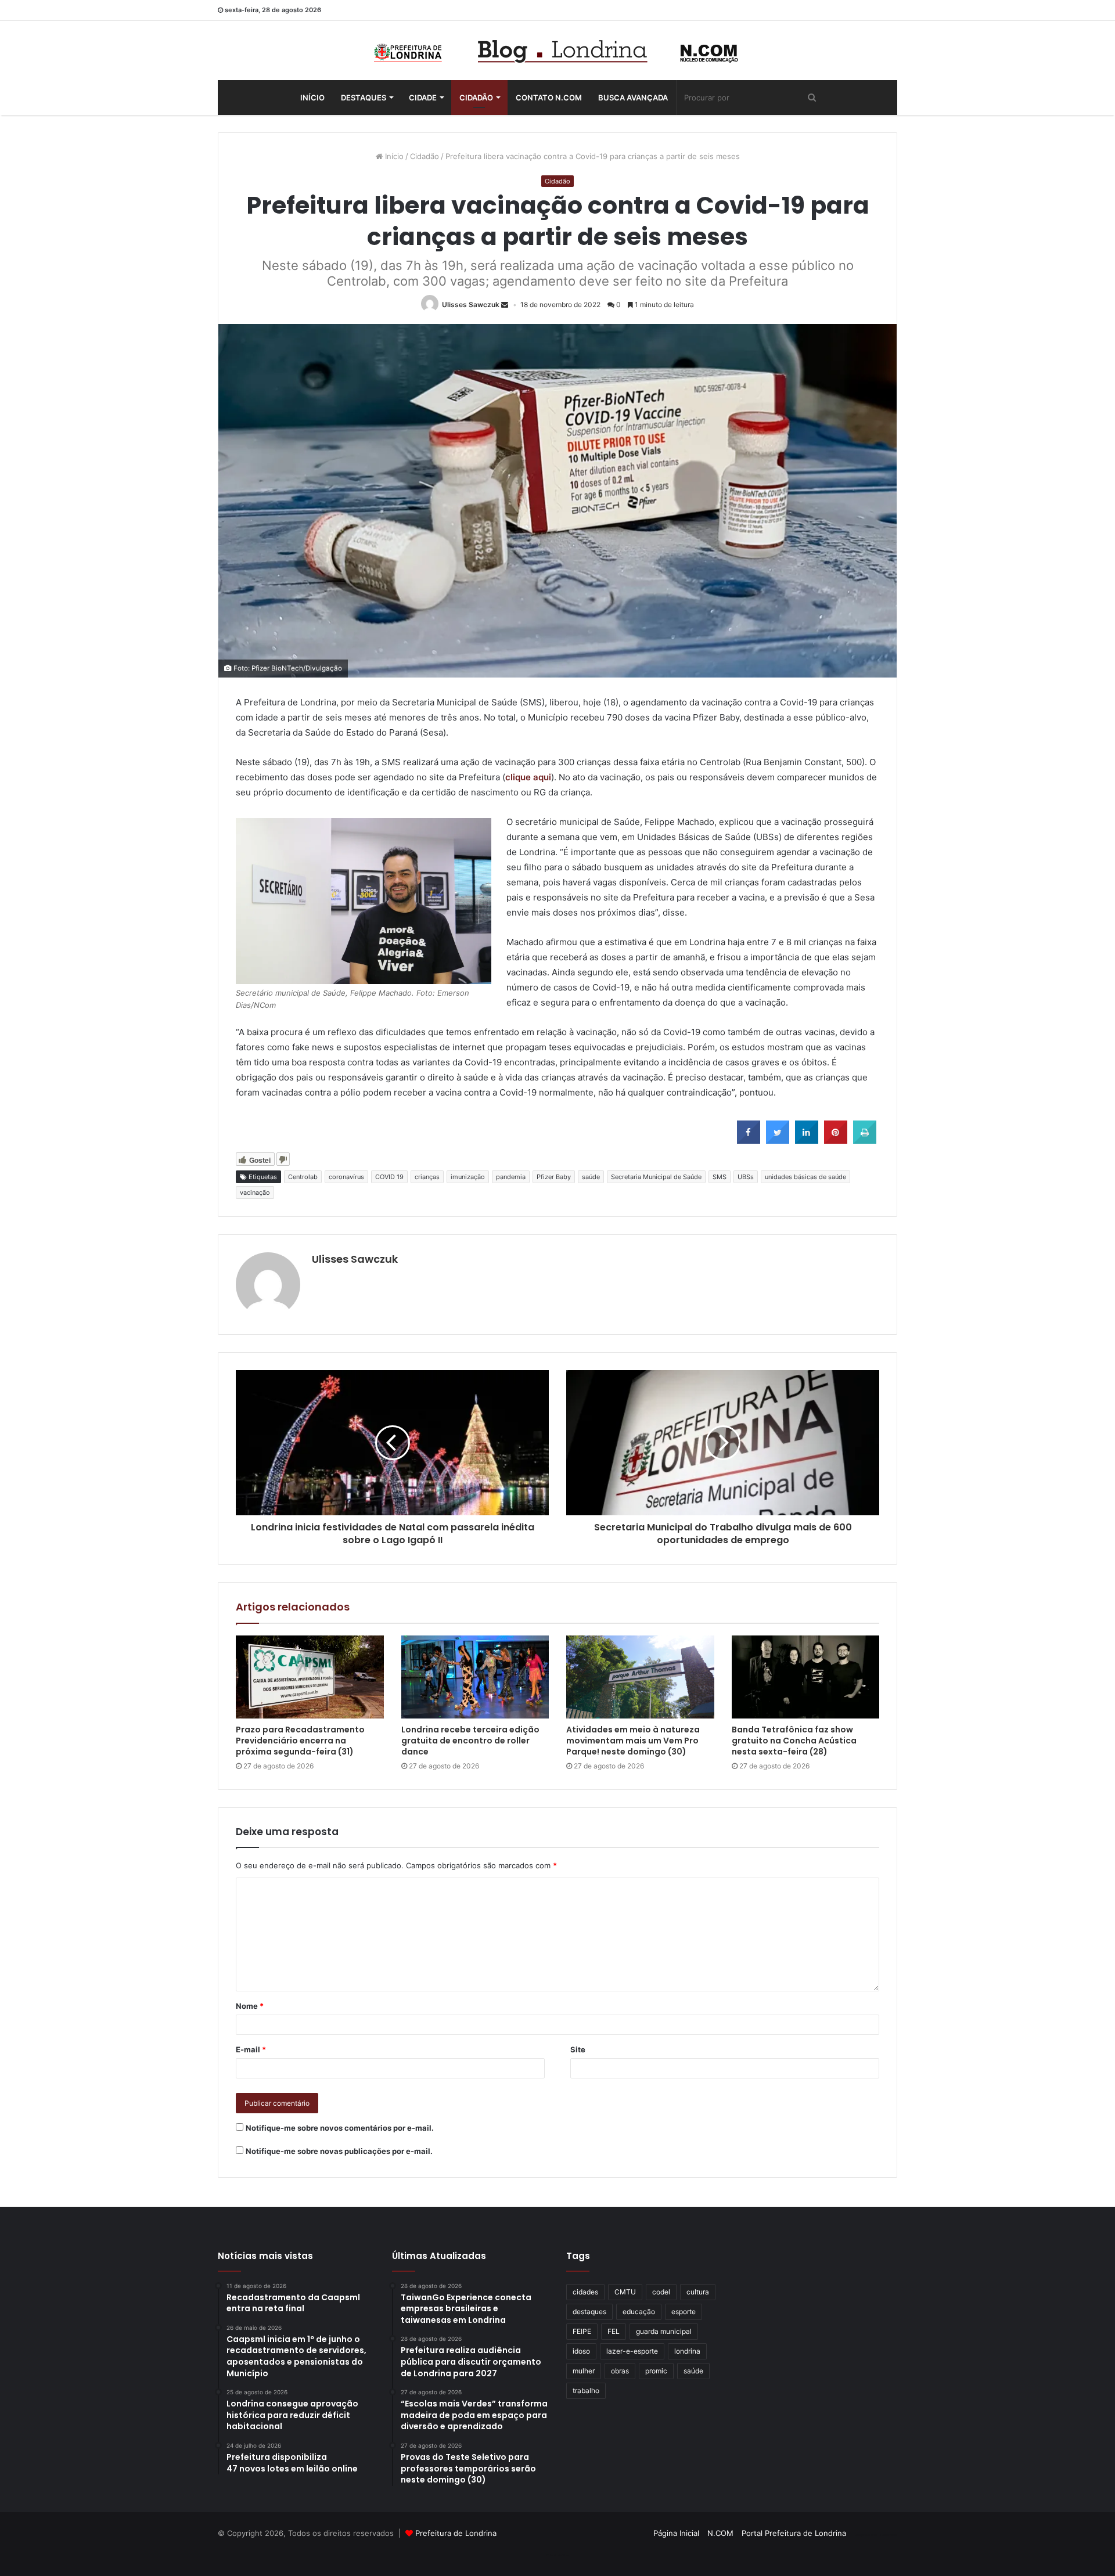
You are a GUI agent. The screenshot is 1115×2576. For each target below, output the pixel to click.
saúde (591, 1177)
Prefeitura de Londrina (456, 2533)
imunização (468, 1177)
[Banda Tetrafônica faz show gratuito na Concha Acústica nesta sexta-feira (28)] (806, 1677)
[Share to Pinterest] (836, 1140)
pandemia (511, 1177)
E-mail (251, 2049)
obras (620, 2371)
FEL (614, 2331)
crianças (427, 1177)
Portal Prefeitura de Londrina (794, 2533)
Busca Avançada (633, 98)
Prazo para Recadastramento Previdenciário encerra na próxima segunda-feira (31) (300, 1741)
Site (578, 2049)
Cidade (423, 98)
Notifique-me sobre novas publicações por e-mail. (339, 2151)
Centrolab (303, 1177)
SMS (720, 1177)
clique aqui (528, 777)
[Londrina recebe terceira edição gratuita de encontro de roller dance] (475, 1677)
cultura (698, 2292)
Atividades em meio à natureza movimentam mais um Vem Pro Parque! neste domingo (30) (633, 1741)
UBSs (746, 1177)
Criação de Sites (558, 2555)
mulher (584, 2371)
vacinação (255, 1192)
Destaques (364, 98)
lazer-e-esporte (632, 2351)
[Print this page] (865, 1140)
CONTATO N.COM (549, 98)
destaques (589, 2312)
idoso (581, 2351)
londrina (687, 2351)
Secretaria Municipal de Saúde (656, 1177)
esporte (684, 2312)
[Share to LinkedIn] (807, 1140)
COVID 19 (389, 1177)
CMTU (625, 2292)
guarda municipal (664, 2331)
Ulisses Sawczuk (471, 305)
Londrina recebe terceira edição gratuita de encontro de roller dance (470, 1741)
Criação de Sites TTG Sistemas (876, 2535)
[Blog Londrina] (557, 51)
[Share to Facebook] (749, 1140)
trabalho (586, 2391)
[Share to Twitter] (778, 1140)
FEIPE (582, 2331)
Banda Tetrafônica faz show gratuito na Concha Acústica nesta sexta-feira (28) (794, 1741)
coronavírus (346, 1177)
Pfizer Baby (554, 1177)
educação (639, 2312)
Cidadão (476, 98)
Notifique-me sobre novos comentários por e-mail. (340, 2128)
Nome (250, 2006)
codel (661, 2292)
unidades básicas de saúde (805, 1177)
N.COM (720, 2533)
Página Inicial (676, 2533)
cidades (585, 2292)
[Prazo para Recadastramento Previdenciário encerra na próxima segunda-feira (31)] (310, 1677)
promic (656, 2371)
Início (312, 98)
